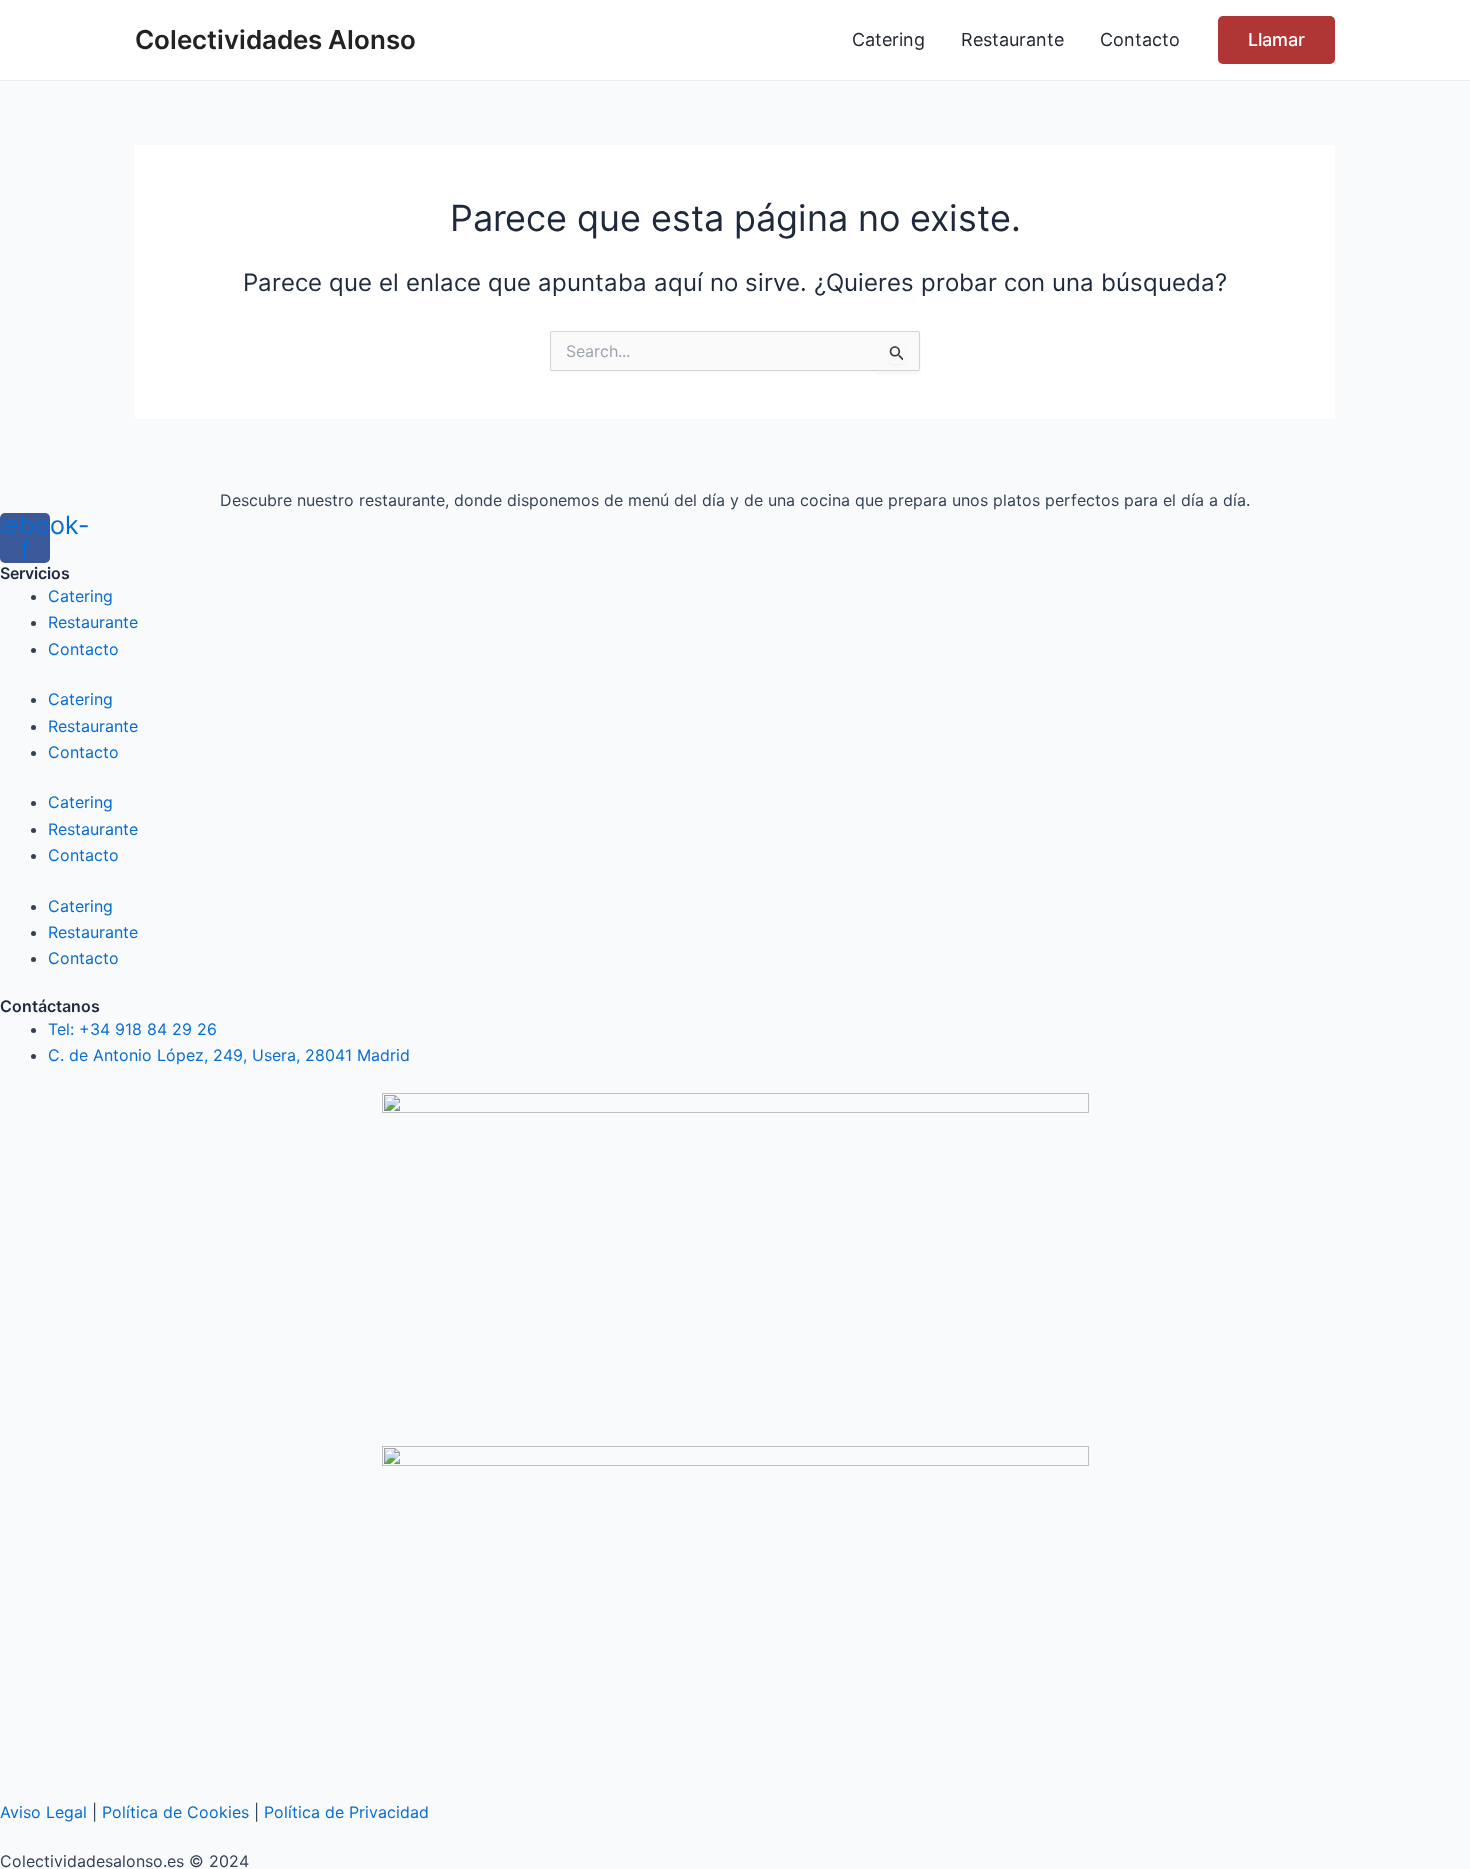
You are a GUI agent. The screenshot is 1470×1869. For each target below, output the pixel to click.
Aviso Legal (43, 1812)
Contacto (83, 649)
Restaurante (93, 622)
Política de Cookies (175, 1812)
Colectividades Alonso (275, 39)
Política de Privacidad (346, 1812)
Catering (80, 596)
